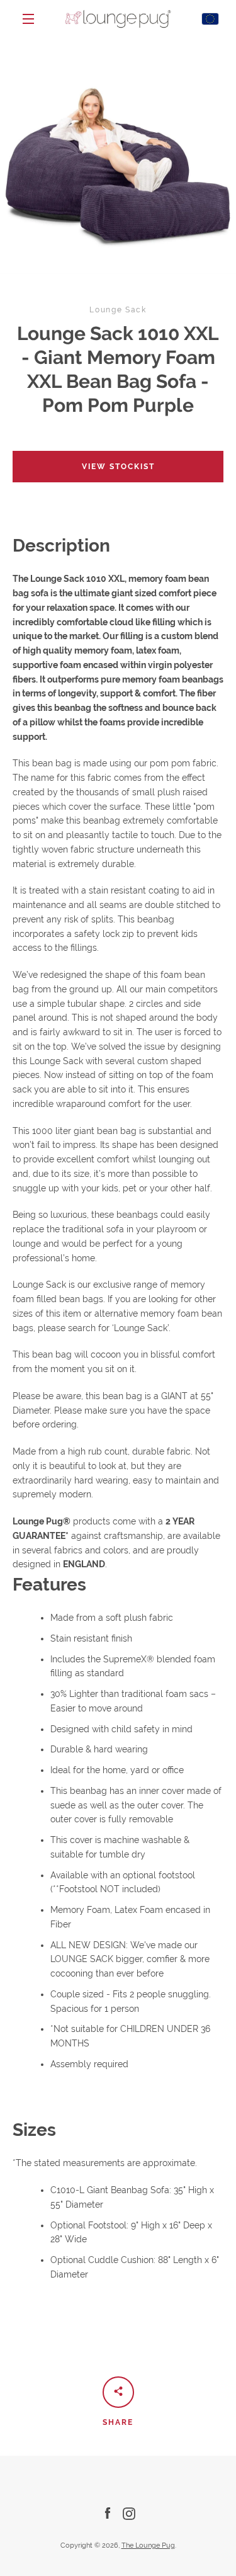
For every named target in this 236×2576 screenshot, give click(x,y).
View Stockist (118, 467)
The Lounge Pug (148, 2545)
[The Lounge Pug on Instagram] (129, 2513)
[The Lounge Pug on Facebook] (108, 2513)
